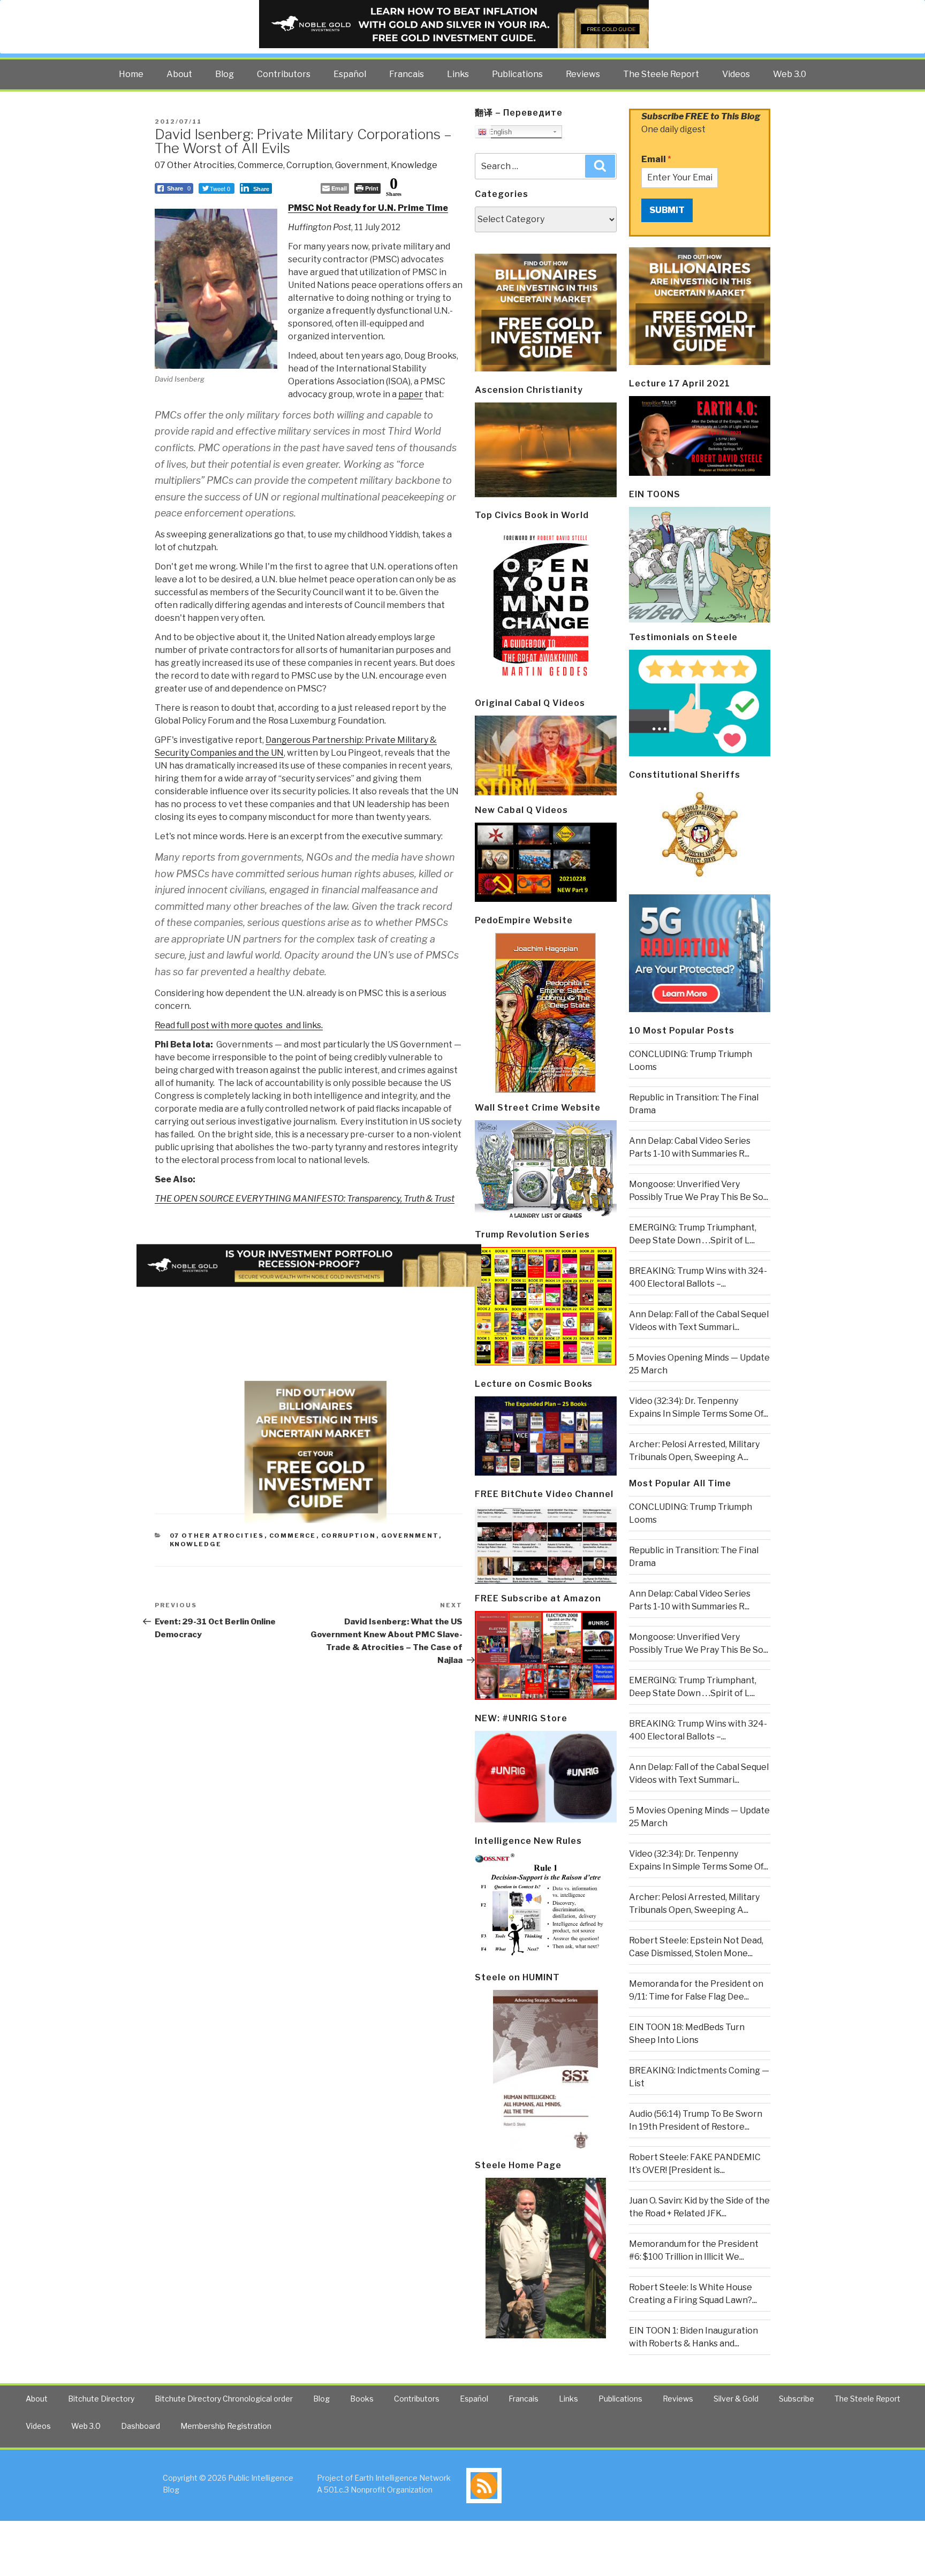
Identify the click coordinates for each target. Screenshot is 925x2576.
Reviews (583, 74)
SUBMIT (667, 210)
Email (656, 159)
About (179, 74)
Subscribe (797, 2399)
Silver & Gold (736, 2399)
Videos (736, 74)
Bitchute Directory (101, 2399)
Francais (407, 74)
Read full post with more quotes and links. (239, 1025)
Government (361, 165)
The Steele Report (661, 74)
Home (131, 74)
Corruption (309, 165)
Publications (517, 74)
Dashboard (141, 2426)
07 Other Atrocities (195, 165)
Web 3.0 (790, 74)
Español (350, 74)
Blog (225, 74)
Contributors (284, 74)
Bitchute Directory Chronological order (224, 2399)
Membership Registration (226, 2426)
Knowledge (414, 165)
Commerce (260, 165)
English (499, 132)
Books (362, 2399)
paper (411, 394)
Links (458, 74)
